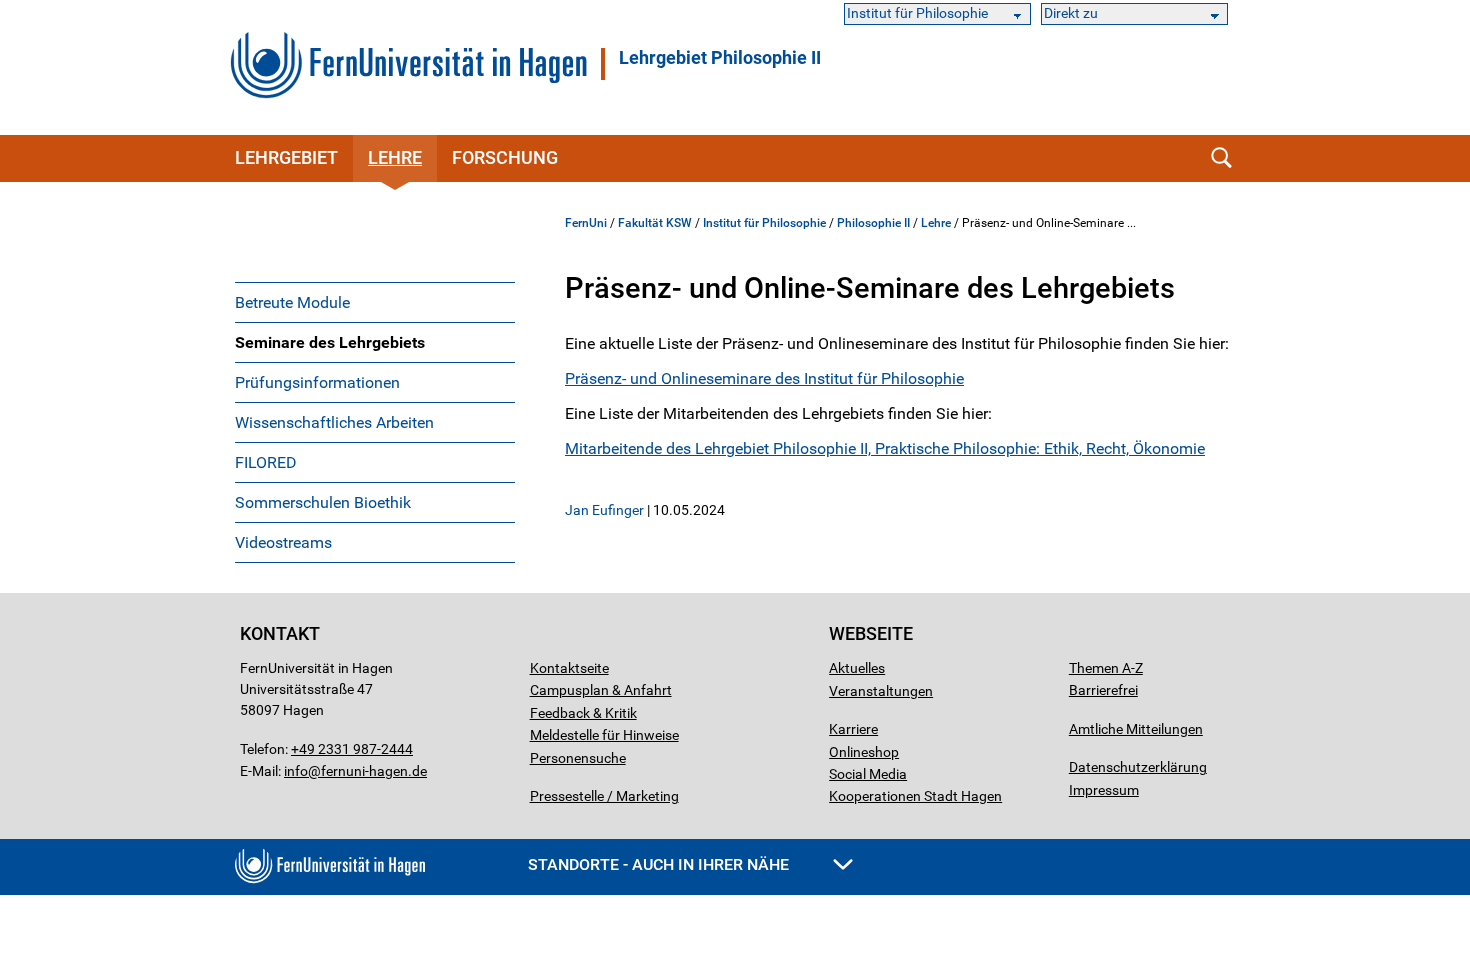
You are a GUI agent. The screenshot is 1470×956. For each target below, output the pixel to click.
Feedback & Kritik (583, 713)
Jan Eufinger (604, 510)
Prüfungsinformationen (317, 382)
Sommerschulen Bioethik (323, 502)
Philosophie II (873, 223)
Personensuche (578, 758)
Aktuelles (857, 668)
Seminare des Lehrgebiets (330, 342)
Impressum (1104, 790)
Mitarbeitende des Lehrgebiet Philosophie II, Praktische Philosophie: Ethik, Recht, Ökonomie (885, 448)
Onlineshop (864, 752)
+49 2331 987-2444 (352, 749)
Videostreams (283, 542)
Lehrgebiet (286, 157)
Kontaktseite (569, 668)
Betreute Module (292, 302)
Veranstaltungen (881, 691)
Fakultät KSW (655, 223)
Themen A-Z (1106, 668)
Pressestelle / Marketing (604, 796)
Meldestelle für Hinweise (604, 735)
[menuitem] (375, 302)
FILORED (266, 462)
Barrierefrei (1103, 690)
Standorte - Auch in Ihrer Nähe (660, 864)
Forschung (505, 157)
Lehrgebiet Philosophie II (720, 58)
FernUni (586, 223)
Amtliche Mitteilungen (1136, 729)
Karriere (853, 729)
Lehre (395, 157)
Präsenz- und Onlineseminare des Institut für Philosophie (764, 378)
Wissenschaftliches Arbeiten (334, 422)
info (296, 771)
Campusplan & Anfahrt (601, 690)
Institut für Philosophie (764, 223)
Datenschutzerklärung (1138, 767)
